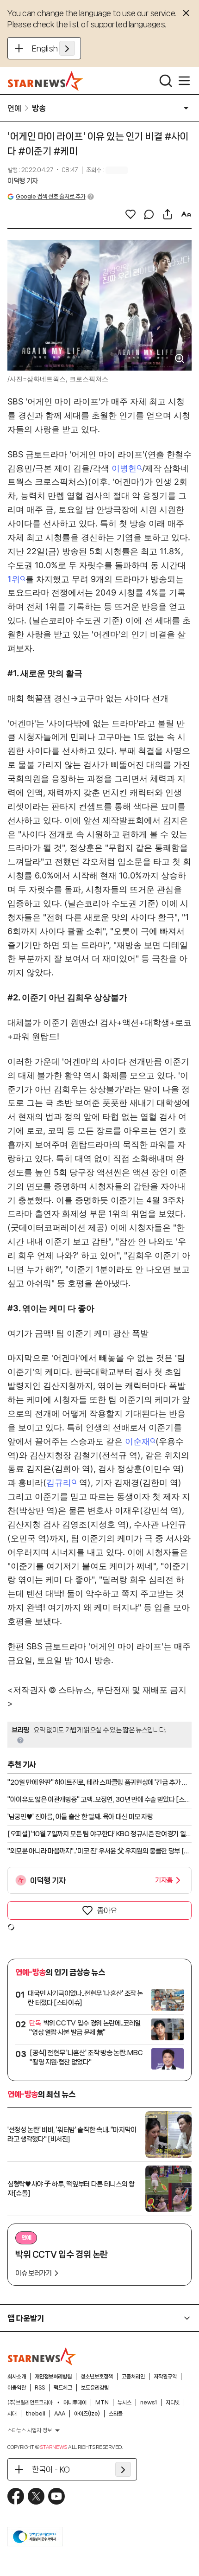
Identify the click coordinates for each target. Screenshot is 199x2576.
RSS (40, 2388)
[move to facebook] (16, 2496)
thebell (35, 2414)
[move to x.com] (36, 2496)
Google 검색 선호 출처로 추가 (50, 196)
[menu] (184, 81)
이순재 (137, 1441)
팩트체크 (63, 2388)
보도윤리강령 (95, 2388)
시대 (12, 2414)
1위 (14, 579)
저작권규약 (165, 2377)
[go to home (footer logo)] (42, 2356)
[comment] (149, 214)
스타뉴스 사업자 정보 (30, 2430)
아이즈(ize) (87, 2414)
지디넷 (173, 2403)
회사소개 (17, 2377)
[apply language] (67, 48)
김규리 (59, 1483)
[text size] (186, 214)
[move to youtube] (56, 2496)
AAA (60, 2414)
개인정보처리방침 (53, 2377)
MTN (102, 2403)
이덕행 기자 (23, 181)
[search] (166, 81)
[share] (168, 214)
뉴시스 (124, 2403)
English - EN (53, 48)
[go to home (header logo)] (46, 81)
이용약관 (17, 2388)
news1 (149, 2403)
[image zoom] (180, 359)
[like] (131, 214)
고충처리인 (133, 2377)
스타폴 (116, 2414)
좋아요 (107, 1910)
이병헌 (124, 468)
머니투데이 (75, 2403)
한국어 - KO (51, 2469)
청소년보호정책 (97, 2377)
